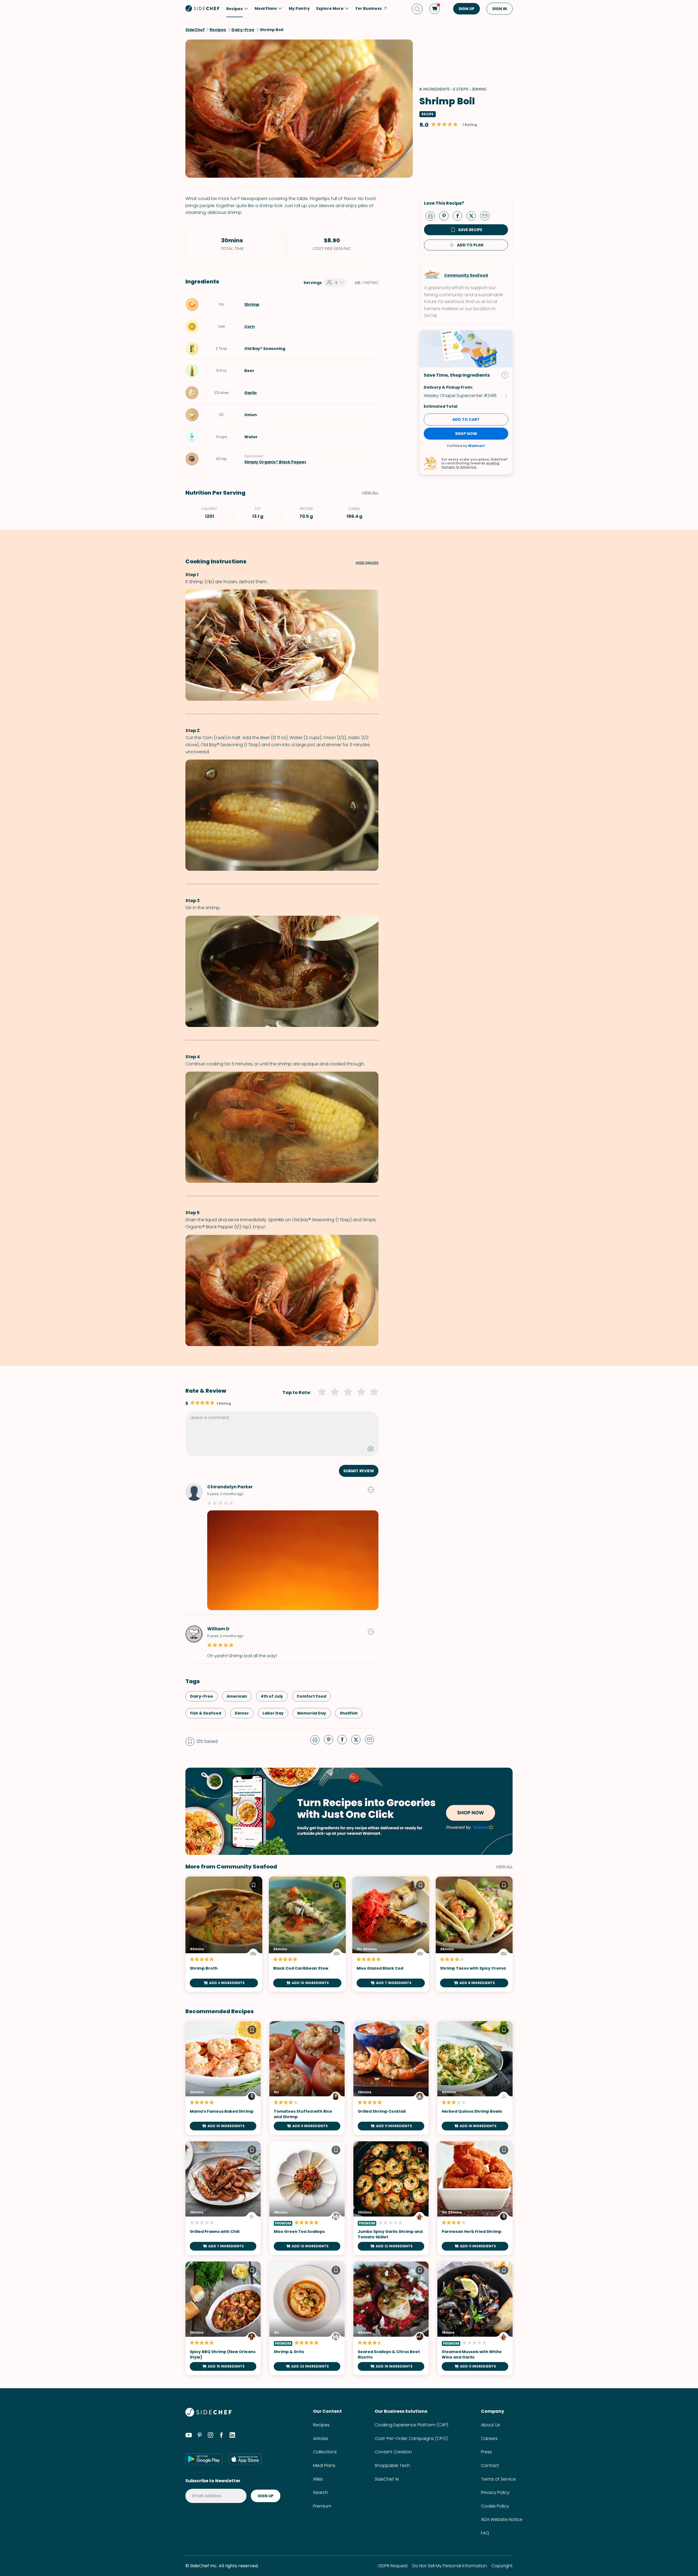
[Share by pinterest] (446, 216)
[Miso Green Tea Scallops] (307, 2198)
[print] (432, 216)
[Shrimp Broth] (224, 1934)
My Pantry (299, 8)
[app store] (245, 2459)
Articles (321, 2439)
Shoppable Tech (392, 2465)
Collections (325, 2452)
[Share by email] (487, 216)
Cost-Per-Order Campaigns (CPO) (411, 2439)
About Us (491, 2425)
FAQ (485, 2533)
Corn (249, 326)
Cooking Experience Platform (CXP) (411, 2425)
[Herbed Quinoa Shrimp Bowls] (475, 2078)
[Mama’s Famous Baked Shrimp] (223, 2078)
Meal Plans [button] (266, 8)
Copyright (502, 2566)
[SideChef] (208, 2415)
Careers (489, 2439)
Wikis (318, 2479)
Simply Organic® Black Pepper (275, 462)
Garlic (251, 393)
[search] (417, 9)
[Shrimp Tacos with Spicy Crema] (474, 1934)
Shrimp (252, 304)
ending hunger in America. (470, 465)
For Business (369, 8)
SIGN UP (467, 9)
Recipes (321, 2425)
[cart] (435, 9)
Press (486, 2452)
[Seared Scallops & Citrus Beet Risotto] (391, 2318)
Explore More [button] (330, 8)
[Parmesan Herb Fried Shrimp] (475, 2198)
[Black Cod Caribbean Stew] (307, 1934)
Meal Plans (324, 2465)
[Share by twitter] (473, 216)
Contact (490, 2465)
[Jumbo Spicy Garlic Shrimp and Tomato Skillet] (391, 2198)
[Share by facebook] (460, 216)
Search (321, 2492)
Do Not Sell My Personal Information (450, 2566)
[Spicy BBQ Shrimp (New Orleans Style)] (223, 2318)
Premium (322, 2506)
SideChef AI (387, 2479)
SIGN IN (500, 9)
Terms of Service (498, 2479)
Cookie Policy (495, 2506)
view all (504, 1867)
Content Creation (393, 2452)
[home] (203, 8)
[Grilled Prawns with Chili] (223, 2198)
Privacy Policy (495, 2492)
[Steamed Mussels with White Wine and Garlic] (475, 2318)
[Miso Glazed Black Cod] (391, 1934)
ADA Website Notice (502, 2519)
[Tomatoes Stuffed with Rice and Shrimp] (307, 2078)
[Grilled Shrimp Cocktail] (391, 2078)
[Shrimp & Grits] (307, 2318)
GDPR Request (393, 2566)
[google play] (204, 2459)
